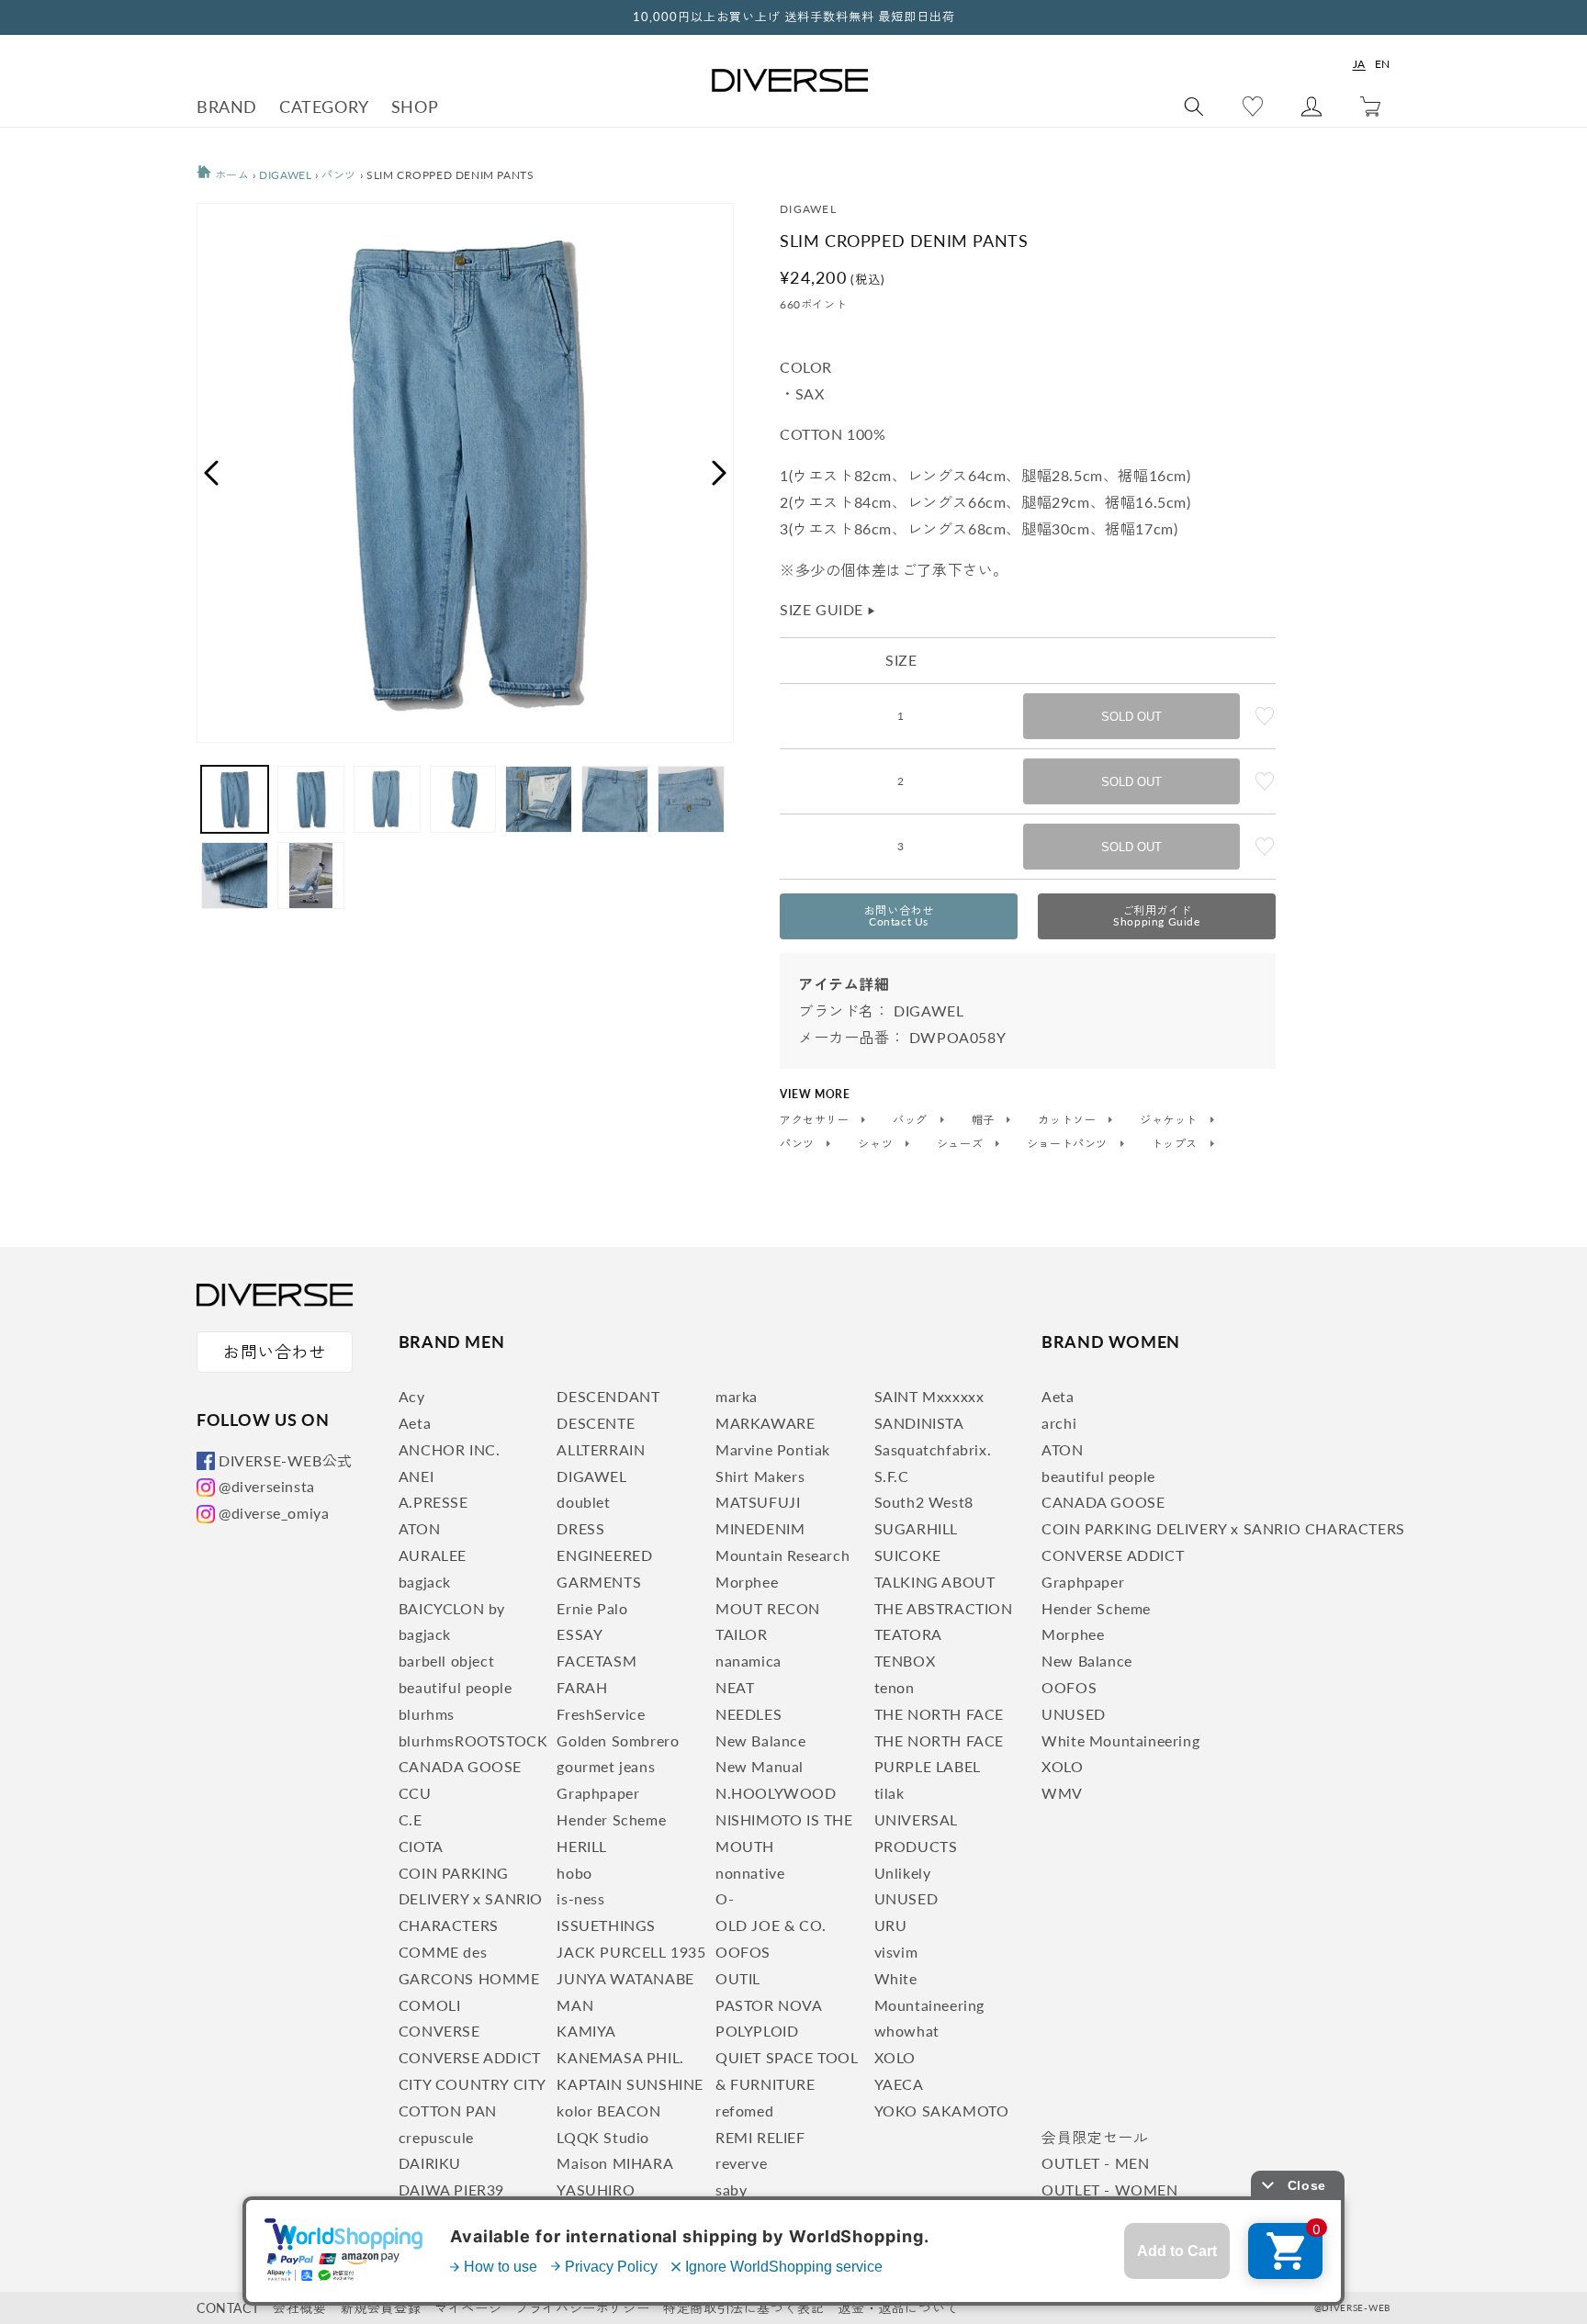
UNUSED (906, 1898)
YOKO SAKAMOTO (942, 2111)
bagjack (425, 1582)
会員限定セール (1095, 2137)
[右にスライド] (720, 473)
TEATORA (908, 1634)
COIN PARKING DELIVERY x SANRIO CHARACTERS (471, 1899)
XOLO (895, 2057)
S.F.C (892, 1476)
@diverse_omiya (274, 1513)
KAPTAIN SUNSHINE (630, 2084)
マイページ (468, 2308)
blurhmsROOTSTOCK (473, 1740)
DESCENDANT (608, 1396)
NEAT (735, 1687)
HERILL (582, 1846)
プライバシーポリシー (582, 2308)
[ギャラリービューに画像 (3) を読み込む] (387, 799)
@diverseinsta (267, 1486)
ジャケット (1171, 1120)
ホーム (230, 175)
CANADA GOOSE (460, 1766)
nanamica (748, 1661)
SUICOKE (908, 1555)
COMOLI (430, 2005)
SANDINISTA (919, 1423)
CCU (415, 1793)
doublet (583, 1502)
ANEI (416, 1476)
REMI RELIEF (760, 2137)
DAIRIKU (430, 2163)
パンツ (339, 175)
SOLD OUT (1131, 717)
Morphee (747, 1582)
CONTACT (228, 2308)
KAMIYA (586, 2031)
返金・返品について (898, 2308)
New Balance (761, 1740)
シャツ (877, 1144)
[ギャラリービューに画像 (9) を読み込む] (311, 876)
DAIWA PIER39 (451, 2189)
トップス (1176, 1144)
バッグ (912, 1120)
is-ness (580, 1898)
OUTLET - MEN (1095, 2163)
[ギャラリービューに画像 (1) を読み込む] (235, 799)
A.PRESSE (433, 1502)
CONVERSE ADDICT (470, 2057)
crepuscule (436, 2137)
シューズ (962, 1144)
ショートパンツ (1069, 1144)
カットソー (1069, 1120)
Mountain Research (782, 1555)
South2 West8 (924, 1502)
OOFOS (743, 1952)
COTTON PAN (448, 2111)
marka (737, 1396)
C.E (411, 1819)
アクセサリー (816, 1120)
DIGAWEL (285, 175)
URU (891, 1925)
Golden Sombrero (618, 1740)
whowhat (907, 2031)
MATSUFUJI (758, 1502)
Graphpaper (598, 1793)
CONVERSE (439, 2031)
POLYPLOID (757, 2031)
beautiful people (456, 1687)
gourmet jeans (606, 1766)
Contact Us (899, 916)
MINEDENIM (760, 1528)
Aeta (415, 1423)
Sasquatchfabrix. (933, 1449)
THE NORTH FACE (939, 1714)
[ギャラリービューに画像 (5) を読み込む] (539, 799)
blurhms (427, 1714)
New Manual (760, 1766)
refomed (744, 2111)
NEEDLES (748, 1714)
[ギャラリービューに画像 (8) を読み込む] (235, 876)
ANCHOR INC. (450, 1449)
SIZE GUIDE (828, 609)
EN (1383, 64)
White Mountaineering (1120, 1740)
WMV (1062, 1793)
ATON (419, 1528)
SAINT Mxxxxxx (929, 1396)
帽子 (985, 1120)
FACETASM (597, 1661)
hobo (574, 1873)
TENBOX (905, 1661)
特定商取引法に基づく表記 (743, 2308)
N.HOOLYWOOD (776, 1793)
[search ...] (1194, 107)
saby (731, 2189)
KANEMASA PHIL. (620, 2057)
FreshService (601, 1714)
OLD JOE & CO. (771, 1925)
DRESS (580, 1528)
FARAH (582, 1687)
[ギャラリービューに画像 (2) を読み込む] (311, 799)
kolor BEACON (608, 2111)
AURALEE (433, 1555)
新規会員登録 (381, 2308)
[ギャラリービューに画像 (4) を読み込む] (463, 799)
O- (725, 1898)
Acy (412, 1396)
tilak (889, 1793)
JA (1359, 64)
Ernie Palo (592, 1608)
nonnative (750, 1873)
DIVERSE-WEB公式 (286, 1460)
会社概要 (299, 2308)
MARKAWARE (765, 1423)
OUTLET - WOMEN (1109, 2189)
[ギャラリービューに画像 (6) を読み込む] (615, 799)
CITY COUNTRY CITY (473, 2084)
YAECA (899, 2084)
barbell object (446, 1661)
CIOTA (421, 1846)
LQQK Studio (603, 2137)
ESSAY (580, 1634)
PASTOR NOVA (769, 2005)
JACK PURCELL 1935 (631, 1952)
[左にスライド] (210, 473)
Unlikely (903, 1873)
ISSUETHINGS (606, 1925)
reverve (741, 2163)
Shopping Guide (1156, 916)
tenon (895, 1687)
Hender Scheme (611, 1819)
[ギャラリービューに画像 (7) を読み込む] (691, 799)
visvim (896, 1952)
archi (1059, 1423)
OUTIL (738, 1978)
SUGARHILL (916, 1528)
